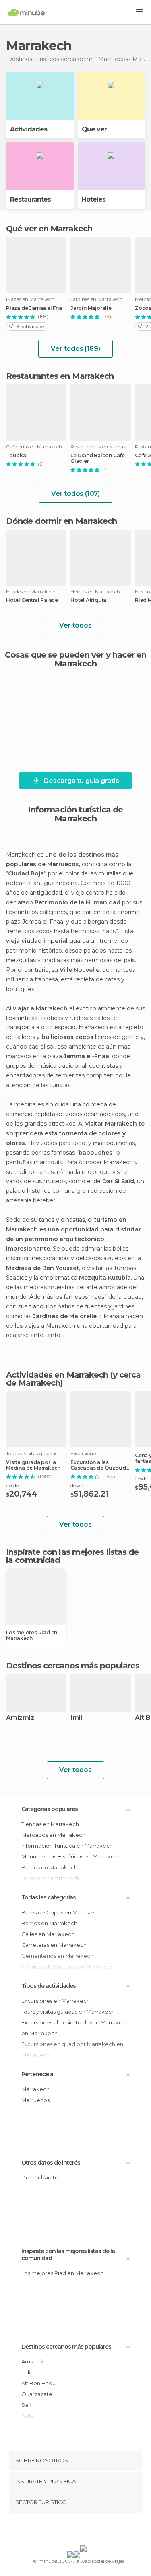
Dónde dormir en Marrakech (62, 521)
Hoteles (94, 199)
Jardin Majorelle (91, 308)
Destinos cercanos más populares (73, 1666)
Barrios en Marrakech (49, 1923)
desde (12, 1485)
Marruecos (35, 2100)
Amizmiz (20, 1718)
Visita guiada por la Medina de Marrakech (33, 1465)
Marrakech (35, 2089)
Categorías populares (50, 1809)
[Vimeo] (84, 2531)
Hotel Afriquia (88, 600)
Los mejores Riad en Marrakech (32, 1636)
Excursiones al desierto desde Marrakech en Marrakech (75, 2028)
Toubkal (17, 456)
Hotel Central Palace (32, 600)
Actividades (29, 129)
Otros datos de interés (51, 2163)
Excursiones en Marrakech (56, 2001)
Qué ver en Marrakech (49, 229)
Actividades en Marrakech (57, 1375)
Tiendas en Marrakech (50, 1824)
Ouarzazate (37, 2394)
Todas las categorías (49, 1897)
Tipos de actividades (49, 1986)
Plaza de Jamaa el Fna (34, 308)
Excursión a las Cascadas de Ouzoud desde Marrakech (98, 1465)
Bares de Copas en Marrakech (61, 1912)
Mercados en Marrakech (53, 1835)
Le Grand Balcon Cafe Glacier (98, 458)
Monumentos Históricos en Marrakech (71, 1856)
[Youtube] (94, 2531)
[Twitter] (73, 2531)
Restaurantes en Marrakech (60, 376)
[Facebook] (63, 2531)
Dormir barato (40, 2177)
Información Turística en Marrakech (67, 1846)
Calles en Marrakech (48, 1934)
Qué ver (94, 129)
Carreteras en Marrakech (54, 1945)
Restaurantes (30, 199)
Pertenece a (37, 2074)
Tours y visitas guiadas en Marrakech (68, 2012)
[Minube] (26, 12)
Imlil (77, 1718)
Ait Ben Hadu (38, 2383)
